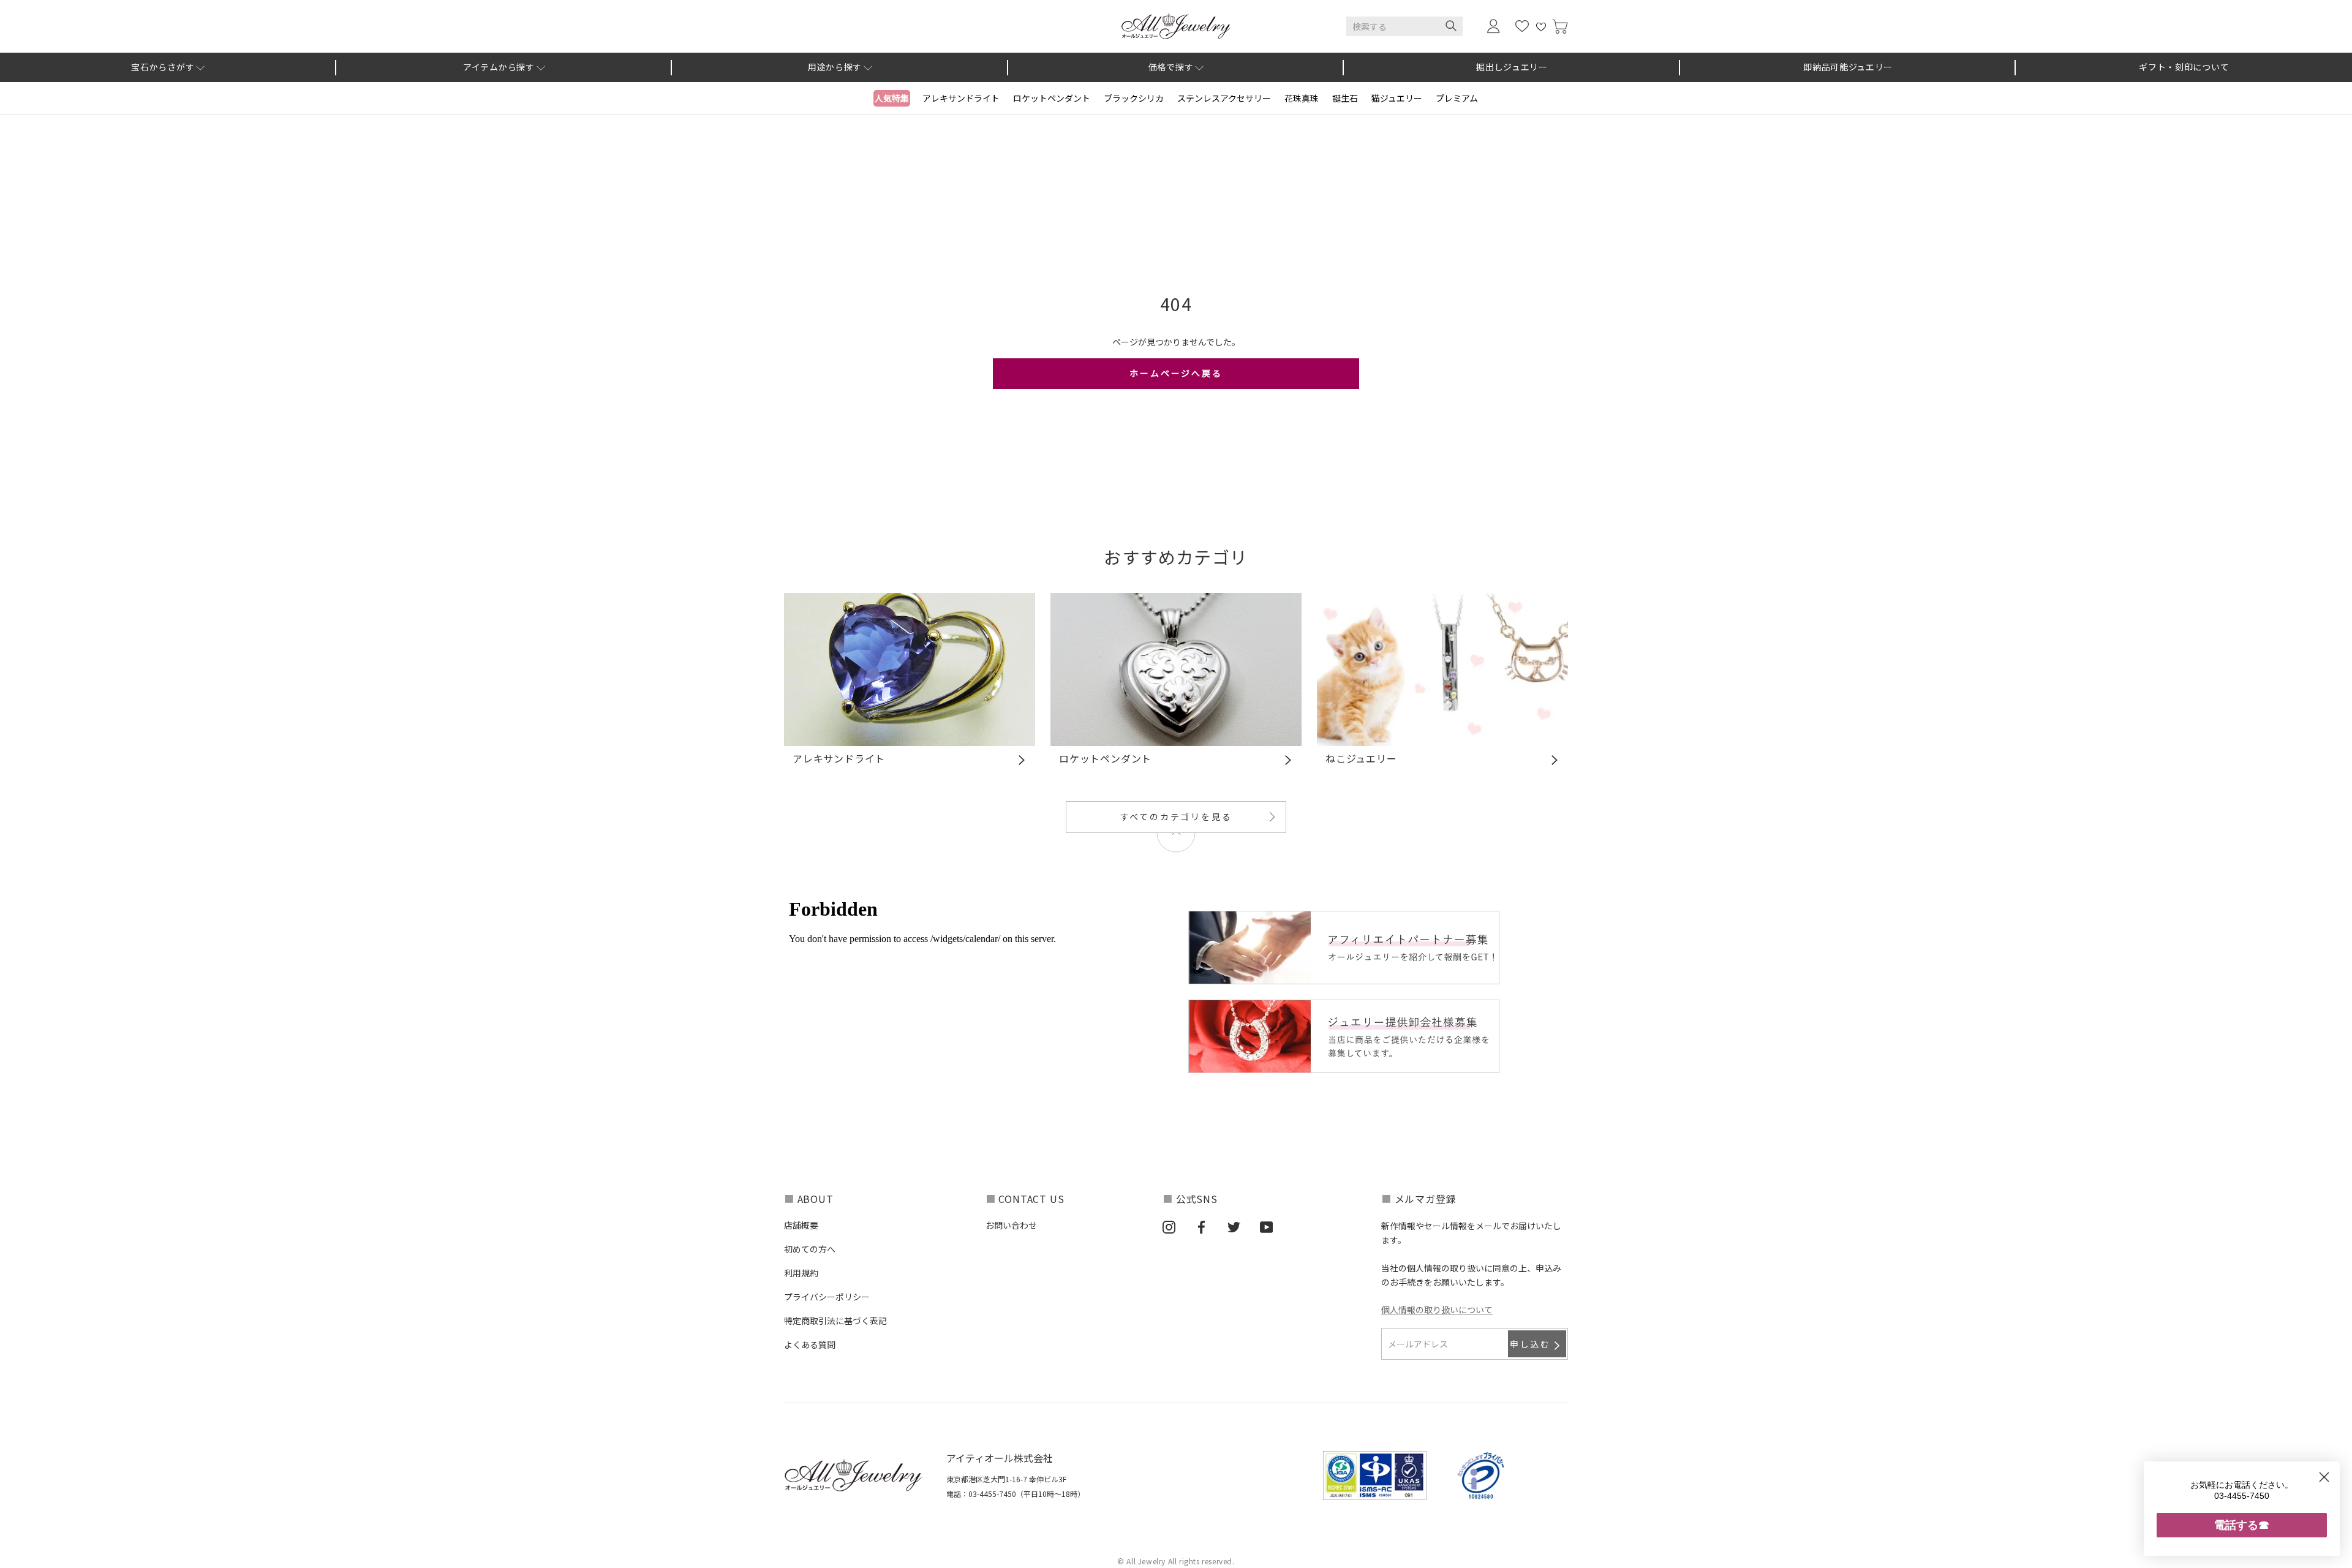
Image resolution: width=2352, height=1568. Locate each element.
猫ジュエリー (1397, 98)
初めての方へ (810, 1249)
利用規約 (801, 1273)
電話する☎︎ (2242, 1525)
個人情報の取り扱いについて (1437, 1310)
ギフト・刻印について (2184, 67)
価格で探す (1171, 67)
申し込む (1530, 1344)
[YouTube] (1266, 1226)
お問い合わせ (1011, 1225)
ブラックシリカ (1134, 98)
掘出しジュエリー (1512, 67)
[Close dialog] (2324, 1477)
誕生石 (1345, 98)
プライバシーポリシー (827, 1297)
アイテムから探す (499, 67)
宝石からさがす (163, 67)
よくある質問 (810, 1344)
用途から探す (835, 67)
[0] (1560, 27)
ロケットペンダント (1052, 98)
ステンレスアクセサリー (1224, 98)
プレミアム (1457, 98)
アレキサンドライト (961, 98)
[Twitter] (1234, 1226)
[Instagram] (1169, 1226)
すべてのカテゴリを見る (1176, 816)
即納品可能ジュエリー (1848, 67)
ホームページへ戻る (1176, 373)
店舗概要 (801, 1225)
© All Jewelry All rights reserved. (1176, 1561)
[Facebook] (1201, 1226)
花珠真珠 (1302, 98)
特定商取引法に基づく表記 (835, 1321)
